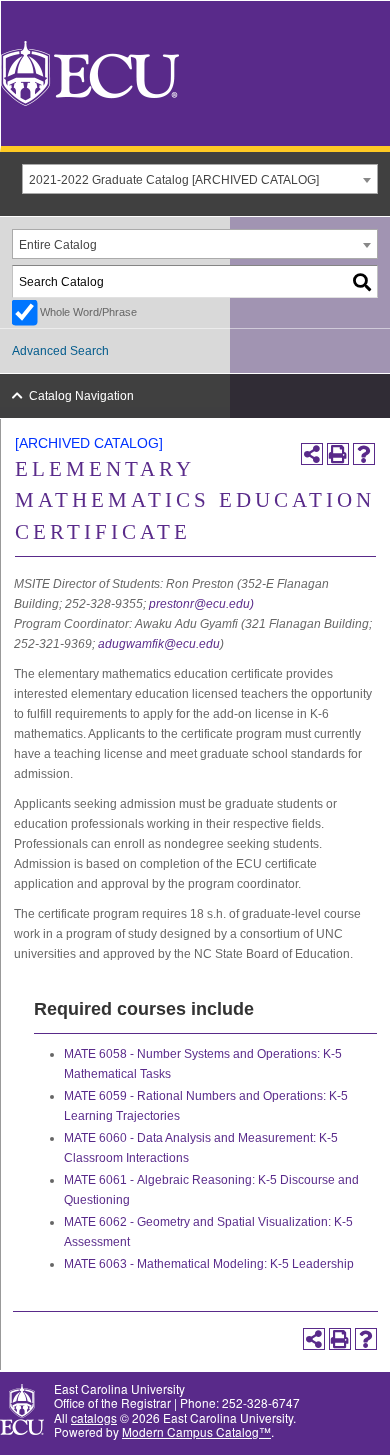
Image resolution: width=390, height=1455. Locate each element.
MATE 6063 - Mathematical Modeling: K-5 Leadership (209, 1264)
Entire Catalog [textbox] (58, 245)
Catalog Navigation (81, 396)
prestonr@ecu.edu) (201, 604)
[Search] (363, 281)
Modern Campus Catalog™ (196, 1431)
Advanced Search (60, 351)
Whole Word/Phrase (88, 312)
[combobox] (200, 179)
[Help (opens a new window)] (364, 454)
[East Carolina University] (90, 71)
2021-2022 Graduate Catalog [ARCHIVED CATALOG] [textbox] (174, 180)
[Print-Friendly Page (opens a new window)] (338, 454)
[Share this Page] (312, 454)
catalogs (94, 1417)
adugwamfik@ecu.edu (159, 644)
